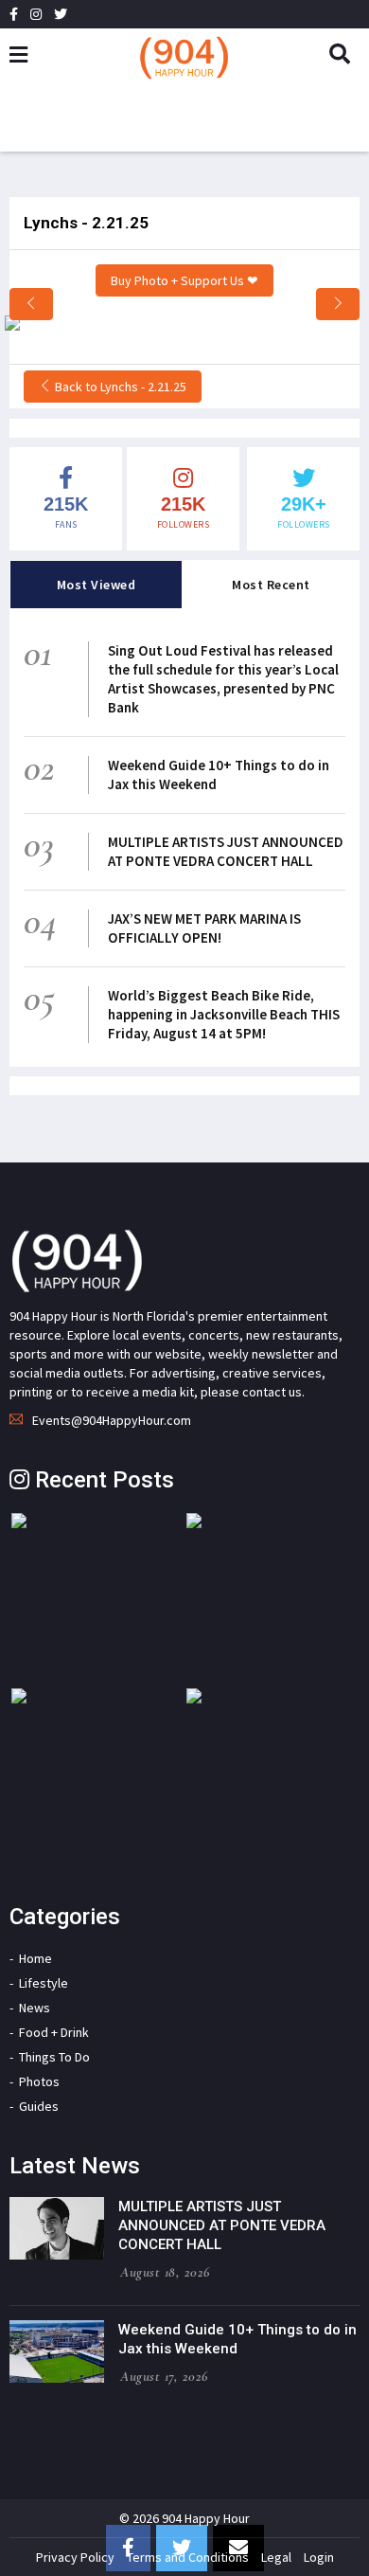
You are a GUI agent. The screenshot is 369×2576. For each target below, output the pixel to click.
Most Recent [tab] (271, 585)
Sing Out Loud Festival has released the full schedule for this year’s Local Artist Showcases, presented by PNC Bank (223, 679)
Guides (39, 2106)
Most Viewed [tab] (97, 585)
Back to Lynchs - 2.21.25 (119, 387)
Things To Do (54, 2057)
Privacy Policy (75, 2557)
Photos (39, 2081)
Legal (276, 2557)
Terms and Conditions (188, 2557)
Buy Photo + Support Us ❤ (184, 280)
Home (35, 1958)
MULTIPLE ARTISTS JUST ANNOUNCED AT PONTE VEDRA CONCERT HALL (226, 851)
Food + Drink (54, 2032)
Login (319, 2557)
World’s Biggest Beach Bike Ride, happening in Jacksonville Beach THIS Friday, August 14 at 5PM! (224, 1014)
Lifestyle (44, 1983)
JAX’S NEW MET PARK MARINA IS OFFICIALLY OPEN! (204, 928)
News (35, 2008)
